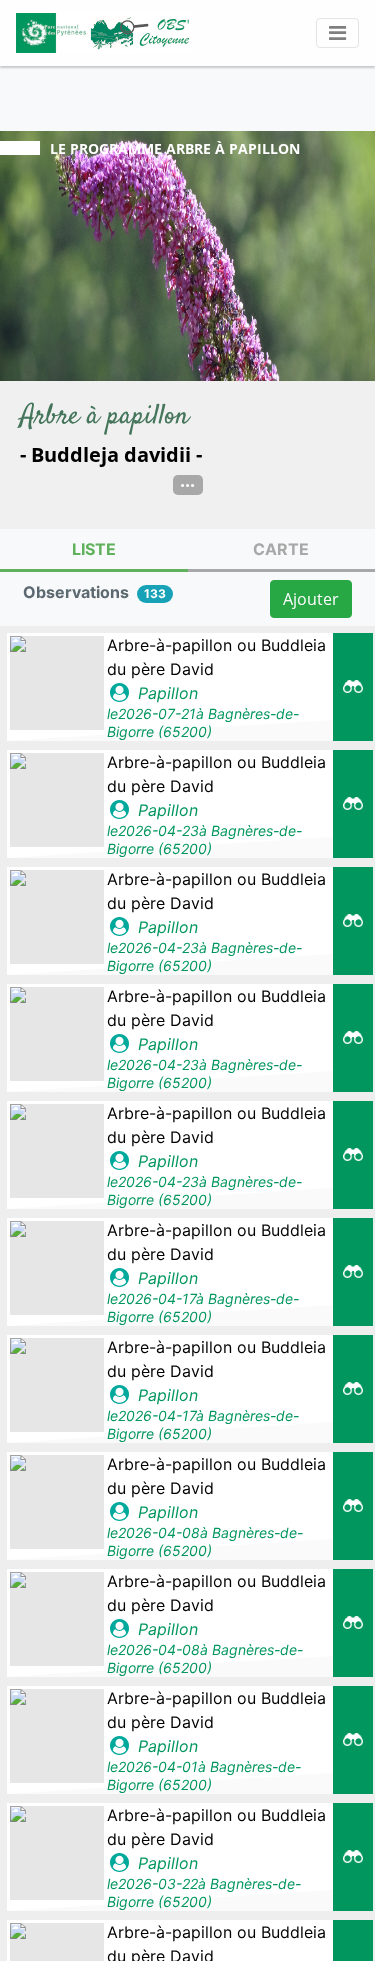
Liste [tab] (94, 549)
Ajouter (311, 599)
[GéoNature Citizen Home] (104, 33)
